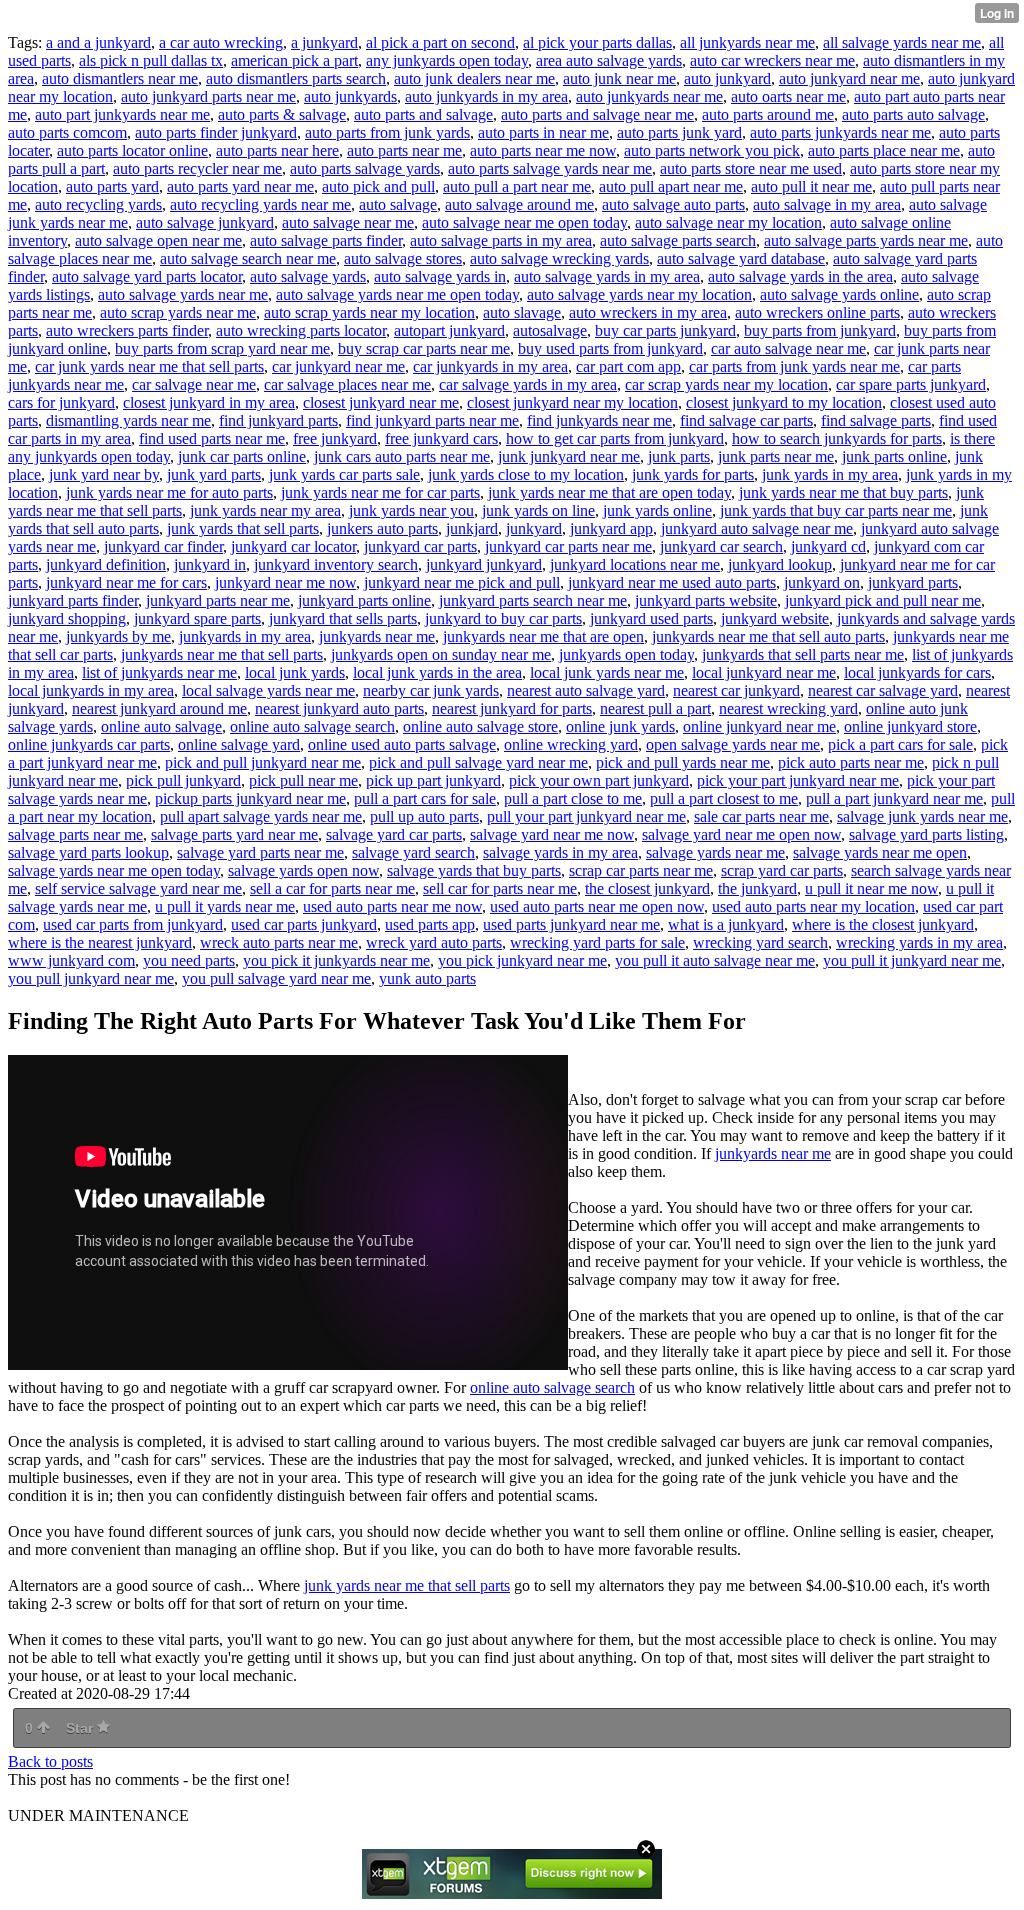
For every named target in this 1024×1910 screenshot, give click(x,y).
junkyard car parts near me (568, 546)
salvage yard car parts (394, 834)
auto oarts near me (788, 96)
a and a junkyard (98, 42)
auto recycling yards (98, 204)
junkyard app (611, 528)
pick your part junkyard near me (798, 780)
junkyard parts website (706, 600)
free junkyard (335, 438)
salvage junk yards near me (922, 816)
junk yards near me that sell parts (407, 1585)
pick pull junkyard (183, 780)
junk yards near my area (265, 510)
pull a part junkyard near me (894, 798)
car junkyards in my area (490, 366)
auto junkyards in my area (486, 96)
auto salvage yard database (741, 258)
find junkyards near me (599, 420)
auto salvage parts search (678, 240)
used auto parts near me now (392, 906)
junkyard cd (828, 546)
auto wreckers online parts (817, 312)
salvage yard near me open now (741, 834)
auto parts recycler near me (197, 168)
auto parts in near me (543, 132)
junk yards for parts (693, 474)
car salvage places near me (347, 384)
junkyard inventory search (336, 564)
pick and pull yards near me (683, 762)
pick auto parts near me (851, 762)
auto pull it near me (811, 186)
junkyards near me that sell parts (222, 654)
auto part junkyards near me (122, 114)
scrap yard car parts (782, 870)
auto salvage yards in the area (800, 276)
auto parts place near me (884, 150)
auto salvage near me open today (524, 222)
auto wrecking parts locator (301, 330)
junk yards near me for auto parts (169, 492)
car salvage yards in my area (528, 384)
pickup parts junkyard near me (250, 798)
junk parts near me (776, 456)
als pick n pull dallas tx (151, 60)
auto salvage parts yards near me (866, 240)
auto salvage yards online (839, 294)
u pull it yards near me (225, 906)
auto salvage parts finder (326, 240)
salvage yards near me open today (114, 870)
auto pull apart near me (671, 186)
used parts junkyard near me (571, 924)
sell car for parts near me (500, 888)
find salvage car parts (746, 420)
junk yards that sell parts (243, 528)
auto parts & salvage (282, 114)
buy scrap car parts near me (424, 348)
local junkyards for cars (917, 672)
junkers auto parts (382, 528)
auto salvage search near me (248, 258)
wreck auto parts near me (279, 942)
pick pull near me (303, 780)
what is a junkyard (726, 924)
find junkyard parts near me (432, 420)
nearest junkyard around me (159, 708)
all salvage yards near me (902, 42)
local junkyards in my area (91, 690)
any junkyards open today (447, 60)
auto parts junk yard (679, 132)
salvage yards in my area (560, 852)
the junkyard (757, 888)
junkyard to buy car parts (503, 618)
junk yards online (657, 510)
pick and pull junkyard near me (263, 762)
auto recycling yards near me (260, 204)
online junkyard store (910, 726)
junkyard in (210, 564)
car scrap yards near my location (726, 384)
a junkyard (324, 42)
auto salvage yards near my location (639, 294)
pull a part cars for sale (425, 798)
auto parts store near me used (751, 168)
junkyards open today (626, 654)
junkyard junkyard (484, 564)
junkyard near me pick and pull (462, 582)
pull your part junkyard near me (586, 816)
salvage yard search (413, 852)
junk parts (679, 456)
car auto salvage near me (788, 348)
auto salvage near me (348, 222)
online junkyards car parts (89, 744)
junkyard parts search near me (533, 600)
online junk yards (620, 726)
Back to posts (50, 1761)
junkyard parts (913, 582)
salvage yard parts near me (260, 852)
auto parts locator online (132, 150)
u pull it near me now (871, 888)
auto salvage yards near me (183, 294)
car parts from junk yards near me (794, 366)
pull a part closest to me (724, 798)
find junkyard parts (278, 420)
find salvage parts (876, 420)
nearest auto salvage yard (586, 690)
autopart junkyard (449, 330)
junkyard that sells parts (343, 618)
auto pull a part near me (517, 186)
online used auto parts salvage (402, 744)
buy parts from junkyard (820, 330)
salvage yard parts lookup (88, 852)
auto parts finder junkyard (216, 132)
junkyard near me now (285, 582)
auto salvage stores (403, 258)
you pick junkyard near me (522, 960)
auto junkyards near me (649, 96)
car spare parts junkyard (911, 384)
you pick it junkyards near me (336, 960)
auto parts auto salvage (913, 114)
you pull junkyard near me (91, 978)
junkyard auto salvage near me (757, 528)
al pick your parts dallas (597, 42)
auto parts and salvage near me (597, 114)
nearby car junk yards (431, 690)
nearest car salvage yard (883, 690)
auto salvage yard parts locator (147, 276)
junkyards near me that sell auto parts (768, 636)
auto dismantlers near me (120, 78)
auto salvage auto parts (673, 204)
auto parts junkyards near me (840, 132)
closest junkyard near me (381, 402)
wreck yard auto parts (434, 942)
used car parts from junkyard (133, 924)
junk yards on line (538, 510)
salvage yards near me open (880, 852)
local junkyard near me (764, 672)
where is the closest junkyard (883, 924)
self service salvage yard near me (138, 888)
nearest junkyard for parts (512, 708)
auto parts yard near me (240, 186)
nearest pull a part (655, 708)
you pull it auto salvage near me (715, 960)
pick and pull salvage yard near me (478, 762)
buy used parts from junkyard (610, 348)
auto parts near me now (543, 150)
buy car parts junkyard (665, 330)
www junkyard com (71, 960)
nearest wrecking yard (788, 708)
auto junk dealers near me (474, 78)
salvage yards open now (303, 870)
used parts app (430, 924)
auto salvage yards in (440, 276)
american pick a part (294, 60)
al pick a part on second (440, 42)
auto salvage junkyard (205, 222)
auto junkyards (350, 96)
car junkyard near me (338, 366)
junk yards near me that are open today (609, 492)
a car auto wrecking (221, 42)
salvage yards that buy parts (474, 870)
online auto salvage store (480, 726)
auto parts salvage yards (365, 168)
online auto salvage (161, 726)
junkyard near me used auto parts (672, 582)
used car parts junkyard (304, 924)
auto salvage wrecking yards (559, 258)
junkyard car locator (293, 546)
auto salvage (398, 204)
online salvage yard (239, 744)
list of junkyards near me (159, 672)
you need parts (189, 960)
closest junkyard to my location (784, 402)
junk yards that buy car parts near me (836, 510)
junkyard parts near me (218, 600)
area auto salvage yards (609, 60)
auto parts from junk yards (387, 132)
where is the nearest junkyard (100, 942)
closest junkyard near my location (572, 402)
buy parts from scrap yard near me (222, 348)
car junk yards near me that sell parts (149, 366)
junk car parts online (242, 456)
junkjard (472, 528)
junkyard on (822, 582)
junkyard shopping (67, 618)
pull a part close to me (573, 798)
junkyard (534, 528)
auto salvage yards (308, 276)
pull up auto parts (424, 816)
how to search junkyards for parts (837, 438)
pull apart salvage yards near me (261, 816)
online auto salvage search (312, 726)
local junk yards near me (607, 672)
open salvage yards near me (733, 744)
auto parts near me (404, 150)
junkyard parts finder (73, 600)
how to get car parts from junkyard (615, 438)
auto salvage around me (519, 204)
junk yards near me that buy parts (843, 492)
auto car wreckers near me (772, 60)
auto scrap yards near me (178, 312)
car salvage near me (194, 384)
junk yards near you (411, 510)
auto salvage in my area (827, 204)
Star (81, 1728)
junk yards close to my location (526, 474)
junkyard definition (106, 564)
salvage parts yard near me (234, 834)
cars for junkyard (61, 402)
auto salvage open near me (158, 240)
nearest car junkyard (736, 690)
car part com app (628, 366)
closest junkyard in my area (209, 402)
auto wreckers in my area (648, 312)
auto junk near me (619, 78)
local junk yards (295, 672)
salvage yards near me (715, 852)
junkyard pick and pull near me (883, 600)
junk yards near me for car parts (380, 492)
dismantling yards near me (128, 420)
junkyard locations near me (635, 564)
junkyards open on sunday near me (441, 654)
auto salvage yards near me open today (397, 294)
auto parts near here (277, 150)
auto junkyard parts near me (208, 96)
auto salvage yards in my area (607, 276)
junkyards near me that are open (543, 636)
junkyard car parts (420, 546)
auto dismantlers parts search (296, 78)
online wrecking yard (571, 744)
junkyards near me (377, 636)
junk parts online (894, 456)
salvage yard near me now (552, 834)
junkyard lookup (780, 564)
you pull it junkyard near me (912, 960)
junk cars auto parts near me (402, 456)
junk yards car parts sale (344, 474)
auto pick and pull (378, 186)
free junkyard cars (441, 438)
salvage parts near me (75, 834)
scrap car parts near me (641, 870)
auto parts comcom (67, 132)
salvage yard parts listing (926, 834)
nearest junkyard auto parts (339, 708)
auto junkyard (727, 78)
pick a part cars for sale (900, 744)
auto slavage (522, 312)
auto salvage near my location (728, 222)
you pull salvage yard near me (276, 978)
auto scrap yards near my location (369, 312)
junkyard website (775, 618)
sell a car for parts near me (332, 888)
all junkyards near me (747, 42)
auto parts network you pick (712, 150)
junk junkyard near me (569, 456)
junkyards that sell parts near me (803, 654)
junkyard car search (721, 546)
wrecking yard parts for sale (597, 942)
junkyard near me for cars (126, 582)
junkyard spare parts (197, 618)
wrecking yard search (760, 942)
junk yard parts (214, 474)
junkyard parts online (364, 600)
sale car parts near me (761, 816)
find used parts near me (212, 438)
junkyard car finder (163, 546)
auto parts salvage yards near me (550, 168)
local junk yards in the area (437, 672)
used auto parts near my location (813, 906)
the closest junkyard (647, 888)
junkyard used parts (651, 618)
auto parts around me (768, 114)
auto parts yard (112, 186)
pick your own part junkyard (599, 780)
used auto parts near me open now (597, 906)
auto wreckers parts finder (127, 330)
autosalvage (550, 330)
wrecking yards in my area (919, 942)
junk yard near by (104, 474)
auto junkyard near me (849, 78)
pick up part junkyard (433, 780)
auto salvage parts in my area (501, 240)
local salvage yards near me (268, 690)
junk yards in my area (830, 474)
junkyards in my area (245, 636)
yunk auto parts (427, 978)
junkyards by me (118, 636)
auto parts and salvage (423, 114)
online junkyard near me (759, 726)
